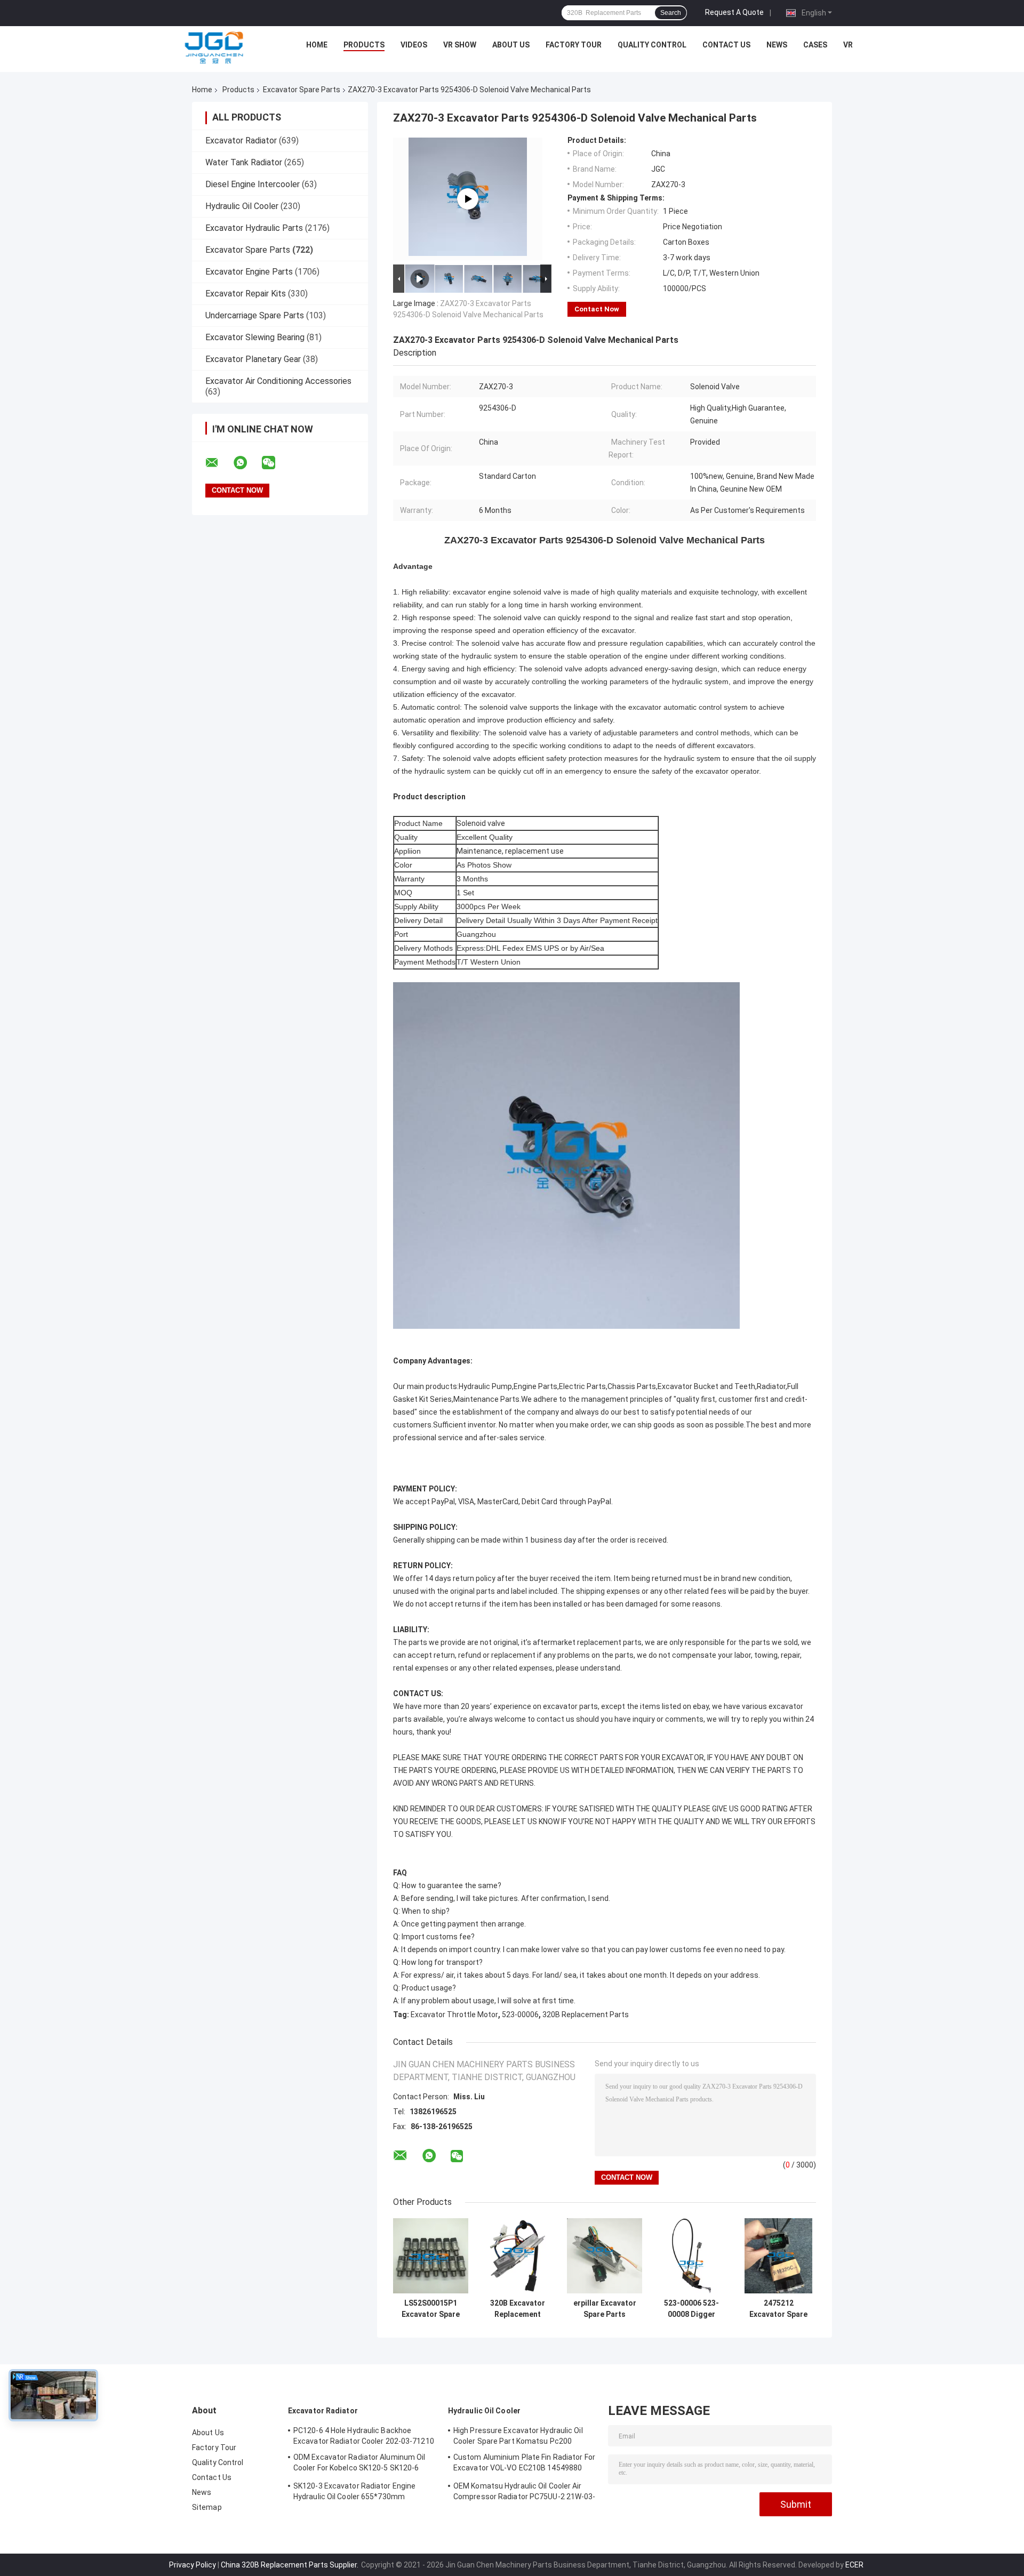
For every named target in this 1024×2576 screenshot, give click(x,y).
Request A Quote (734, 12)
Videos (414, 45)
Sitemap (207, 2507)
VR (848, 45)
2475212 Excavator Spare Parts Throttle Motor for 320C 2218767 (778, 2309)
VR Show (460, 45)
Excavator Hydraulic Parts (254, 228)
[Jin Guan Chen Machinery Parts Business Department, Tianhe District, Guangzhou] (214, 47)
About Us (511, 45)
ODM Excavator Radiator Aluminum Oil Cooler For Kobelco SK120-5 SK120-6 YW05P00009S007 (359, 2464)
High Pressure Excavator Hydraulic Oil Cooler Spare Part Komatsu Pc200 (518, 2436)
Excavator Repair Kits (246, 294)
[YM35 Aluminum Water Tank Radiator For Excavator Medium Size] (468, 199)
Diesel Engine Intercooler (253, 184)
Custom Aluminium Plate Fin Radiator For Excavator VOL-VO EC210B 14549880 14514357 (524, 2464)
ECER (854, 2565)
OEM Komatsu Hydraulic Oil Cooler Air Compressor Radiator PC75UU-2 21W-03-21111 (525, 2493)
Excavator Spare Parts (302, 90)
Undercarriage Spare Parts (255, 315)
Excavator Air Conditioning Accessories (278, 381)
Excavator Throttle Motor (454, 2015)
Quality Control (652, 45)
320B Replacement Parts (586, 2015)
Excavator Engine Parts (249, 272)
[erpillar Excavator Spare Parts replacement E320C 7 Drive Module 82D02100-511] (605, 2256)
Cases (815, 45)
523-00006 (520, 2015)
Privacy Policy (193, 2565)
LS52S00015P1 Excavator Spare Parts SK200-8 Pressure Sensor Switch (431, 2309)
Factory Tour (574, 45)
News (777, 45)
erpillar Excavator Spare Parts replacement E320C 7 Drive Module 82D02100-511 (605, 2309)
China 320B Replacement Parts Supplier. (290, 2565)
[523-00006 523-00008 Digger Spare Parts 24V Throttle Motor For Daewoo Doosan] (691, 2256)
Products (364, 45)
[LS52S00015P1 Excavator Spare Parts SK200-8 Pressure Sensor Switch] (431, 2256)
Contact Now (597, 309)
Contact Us (726, 45)
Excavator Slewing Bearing (255, 337)
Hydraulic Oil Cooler (242, 206)
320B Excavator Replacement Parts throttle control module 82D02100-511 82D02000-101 (518, 2309)
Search (671, 13)
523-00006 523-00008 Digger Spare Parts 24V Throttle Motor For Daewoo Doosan (691, 2309)
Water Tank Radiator (244, 162)
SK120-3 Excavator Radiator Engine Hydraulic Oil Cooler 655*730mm (354, 2491)
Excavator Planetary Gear (253, 359)
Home (317, 45)
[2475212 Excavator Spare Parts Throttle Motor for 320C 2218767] (778, 2256)
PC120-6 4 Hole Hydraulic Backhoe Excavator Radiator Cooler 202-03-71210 (364, 2436)
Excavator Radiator (241, 141)
